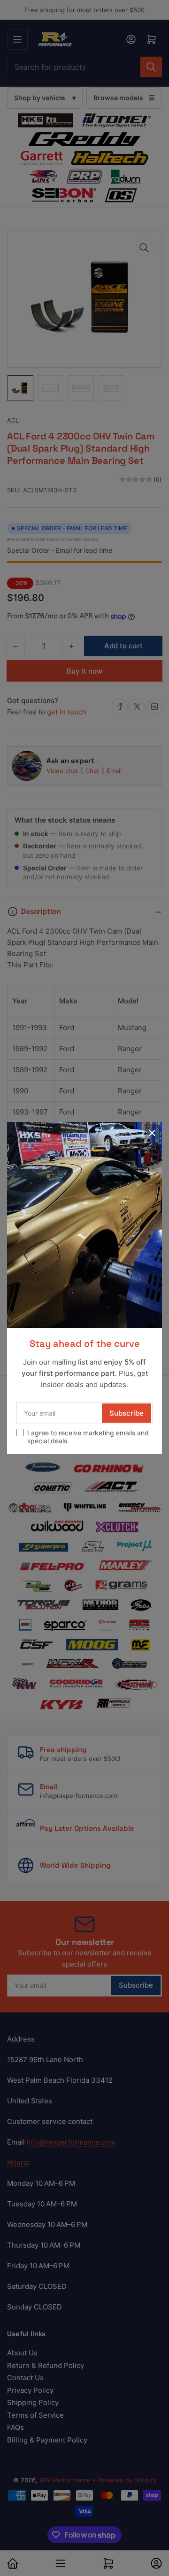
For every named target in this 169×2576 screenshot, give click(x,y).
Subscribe (127, 1413)
